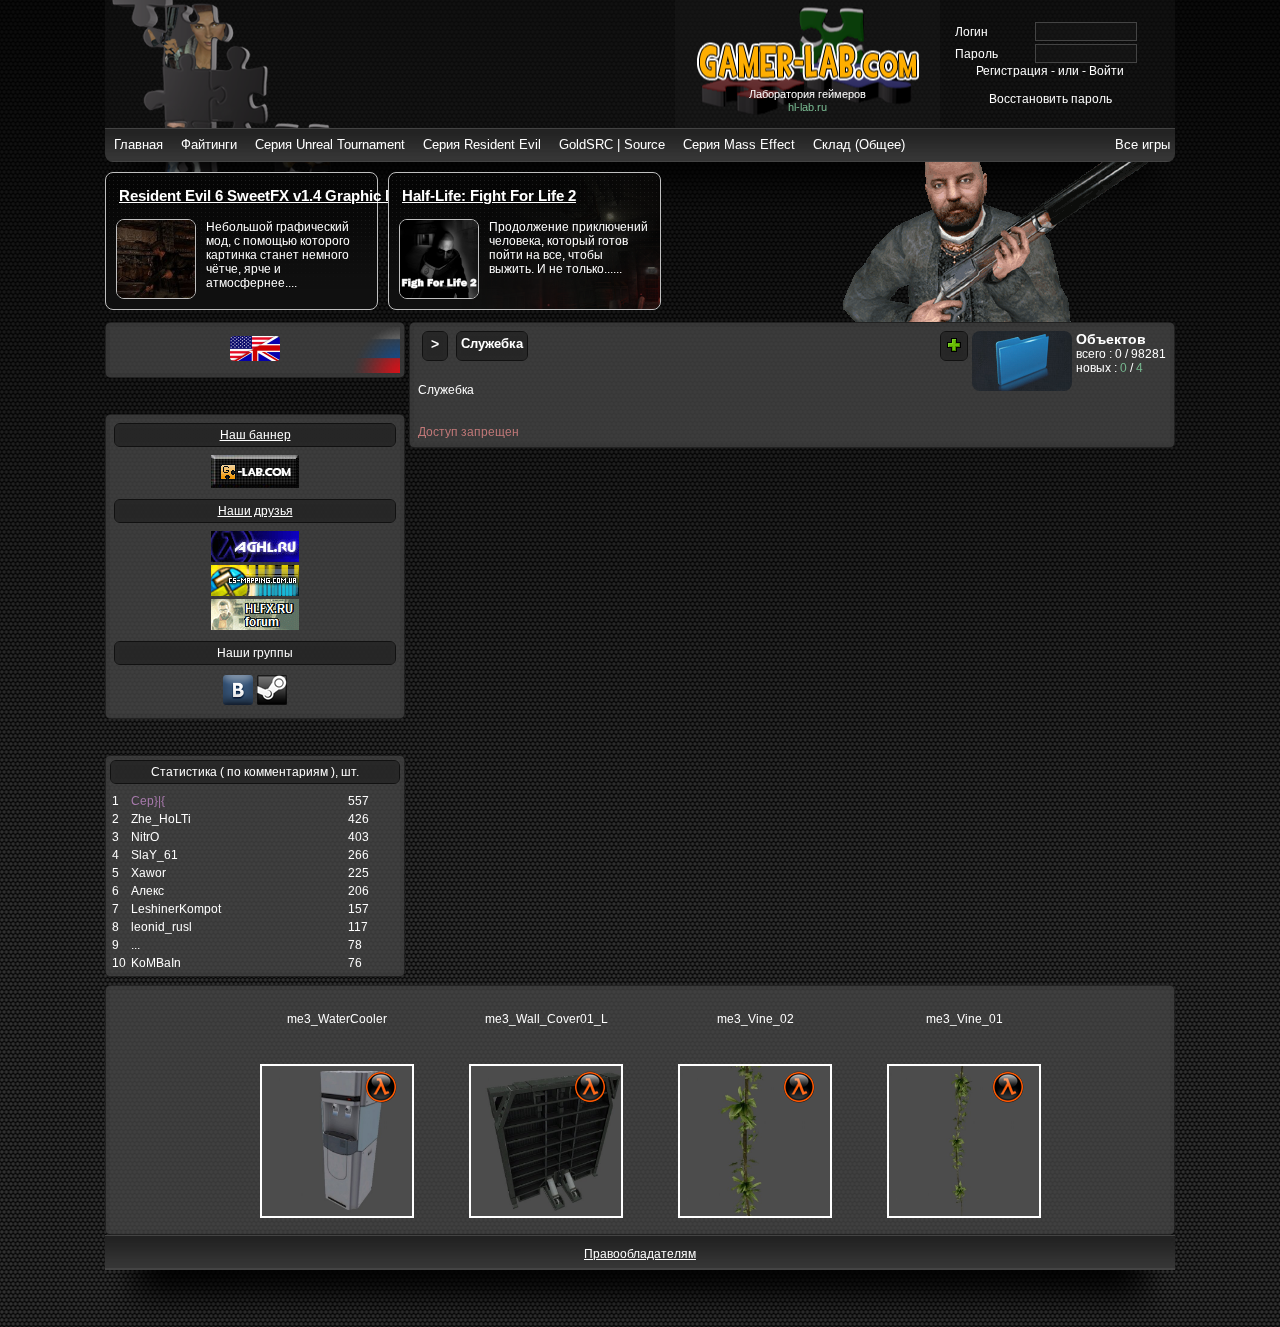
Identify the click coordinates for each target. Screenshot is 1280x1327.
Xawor (148, 873)
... (135, 945)
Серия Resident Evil (482, 144)
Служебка (492, 343)
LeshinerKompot (176, 909)
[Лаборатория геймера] (238, 703)
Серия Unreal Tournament (330, 144)
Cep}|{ (148, 801)
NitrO (145, 837)
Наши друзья (255, 511)
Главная (138, 144)
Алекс (147, 891)
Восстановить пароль (1050, 99)
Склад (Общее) (859, 144)
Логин (971, 32)
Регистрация (1012, 71)
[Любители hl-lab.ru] (272, 703)
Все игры (1142, 144)
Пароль (976, 54)
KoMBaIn (156, 963)
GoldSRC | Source (612, 144)
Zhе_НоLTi (161, 819)
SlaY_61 (154, 855)
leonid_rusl (161, 927)
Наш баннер (255, 435)
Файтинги (209, 144)
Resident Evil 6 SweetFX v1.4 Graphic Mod (267, 195)
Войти (1106, 71)
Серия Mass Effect (739, 144)
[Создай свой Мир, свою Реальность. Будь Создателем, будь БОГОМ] (255, 592)
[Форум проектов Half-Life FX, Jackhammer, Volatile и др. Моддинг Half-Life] (255, 626)
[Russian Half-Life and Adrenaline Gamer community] (255, 558)
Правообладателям (640, 1254)
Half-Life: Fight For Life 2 (489, 195)
